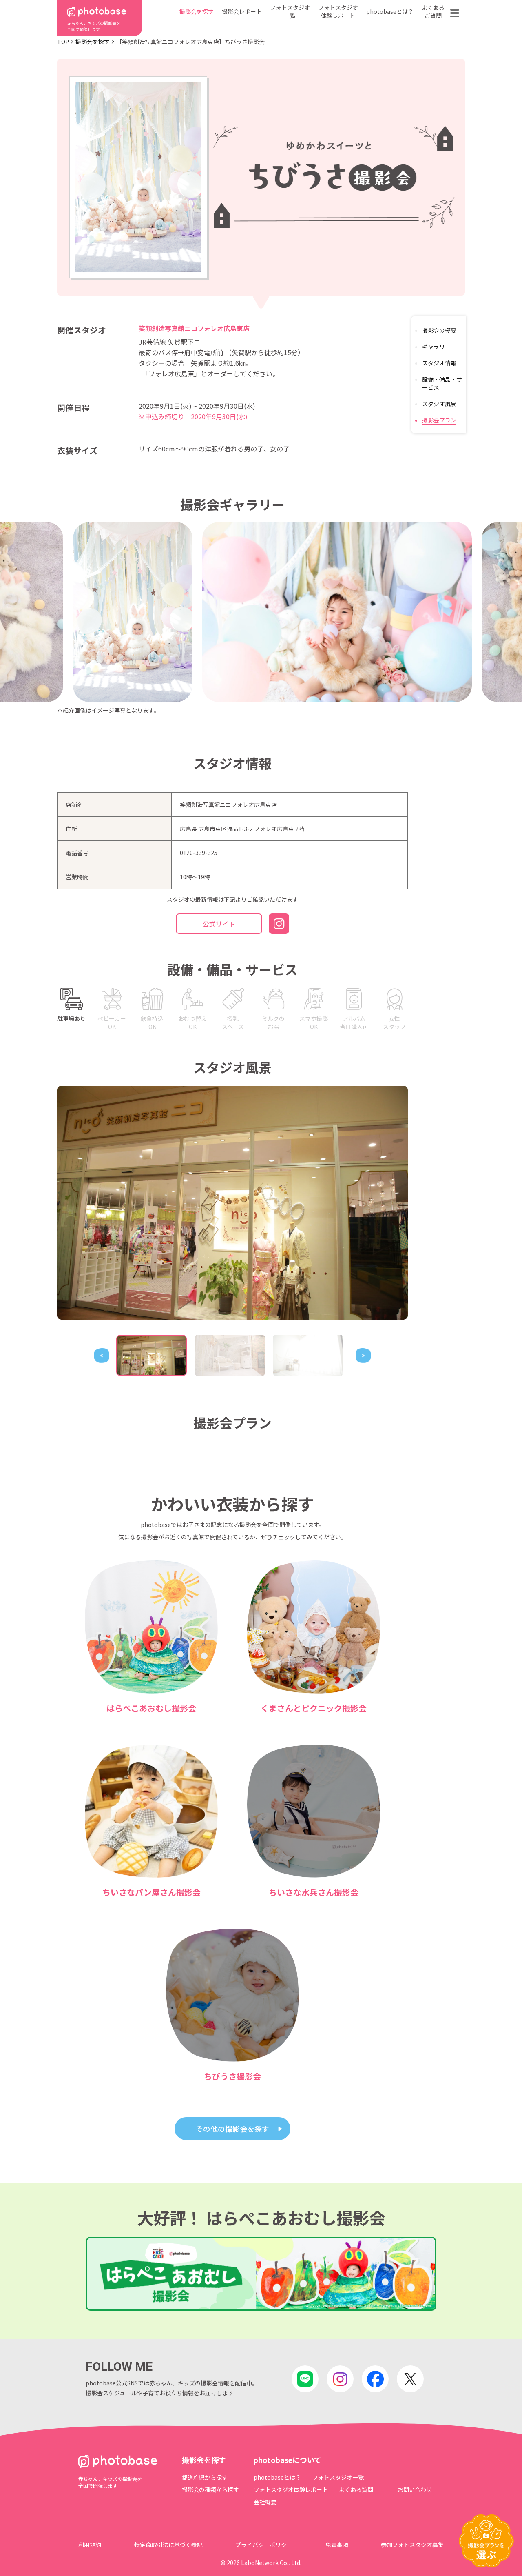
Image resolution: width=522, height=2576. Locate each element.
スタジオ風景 (439, 404)
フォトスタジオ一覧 (290, 11)
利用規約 (90, 2545)
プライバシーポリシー (264, 2545)
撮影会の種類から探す (210, 2489)
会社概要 (265, 2502)
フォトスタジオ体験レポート (338, 11)
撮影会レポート (242, 11)
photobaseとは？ (390, 11)
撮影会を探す (197, 11)
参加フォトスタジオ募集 (412, 2545)
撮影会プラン (439, 420)
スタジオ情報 (439, 363)
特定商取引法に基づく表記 (168, 2545)
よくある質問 (356, 2489)
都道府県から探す (205, 2477)
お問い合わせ (415, 2489)
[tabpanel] (232, 1203)
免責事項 (337, 2545)
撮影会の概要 (439, 330)
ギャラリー (436, 347)
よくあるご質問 (433, 11)
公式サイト (219, 924)
